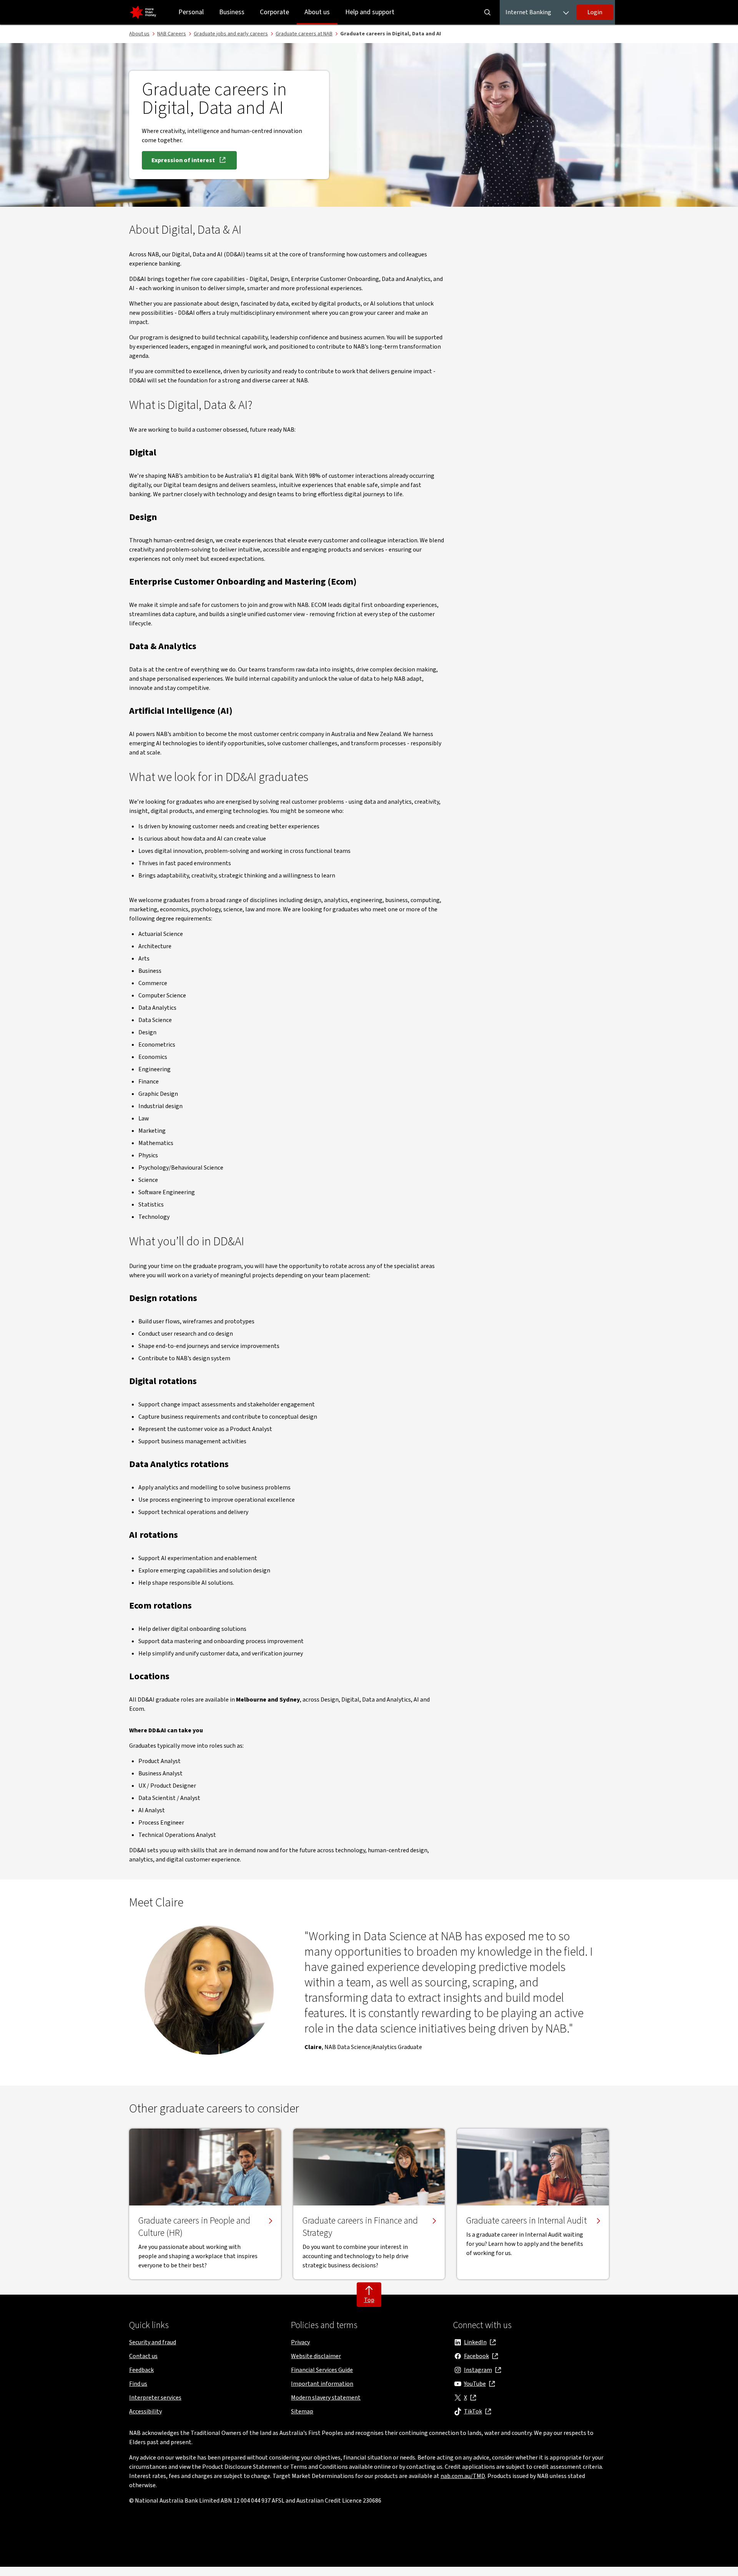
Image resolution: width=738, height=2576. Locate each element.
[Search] (487, 12)
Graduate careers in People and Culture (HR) (194, 2227)
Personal (191, 12)
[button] (595, 12)
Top (369, 2300)
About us (317, 12)
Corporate (274, 12)
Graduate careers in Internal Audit (527, 2221)
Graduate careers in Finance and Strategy (360, 2227)
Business (232, 12)
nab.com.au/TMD (463, 2476)
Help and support (370, 12)
